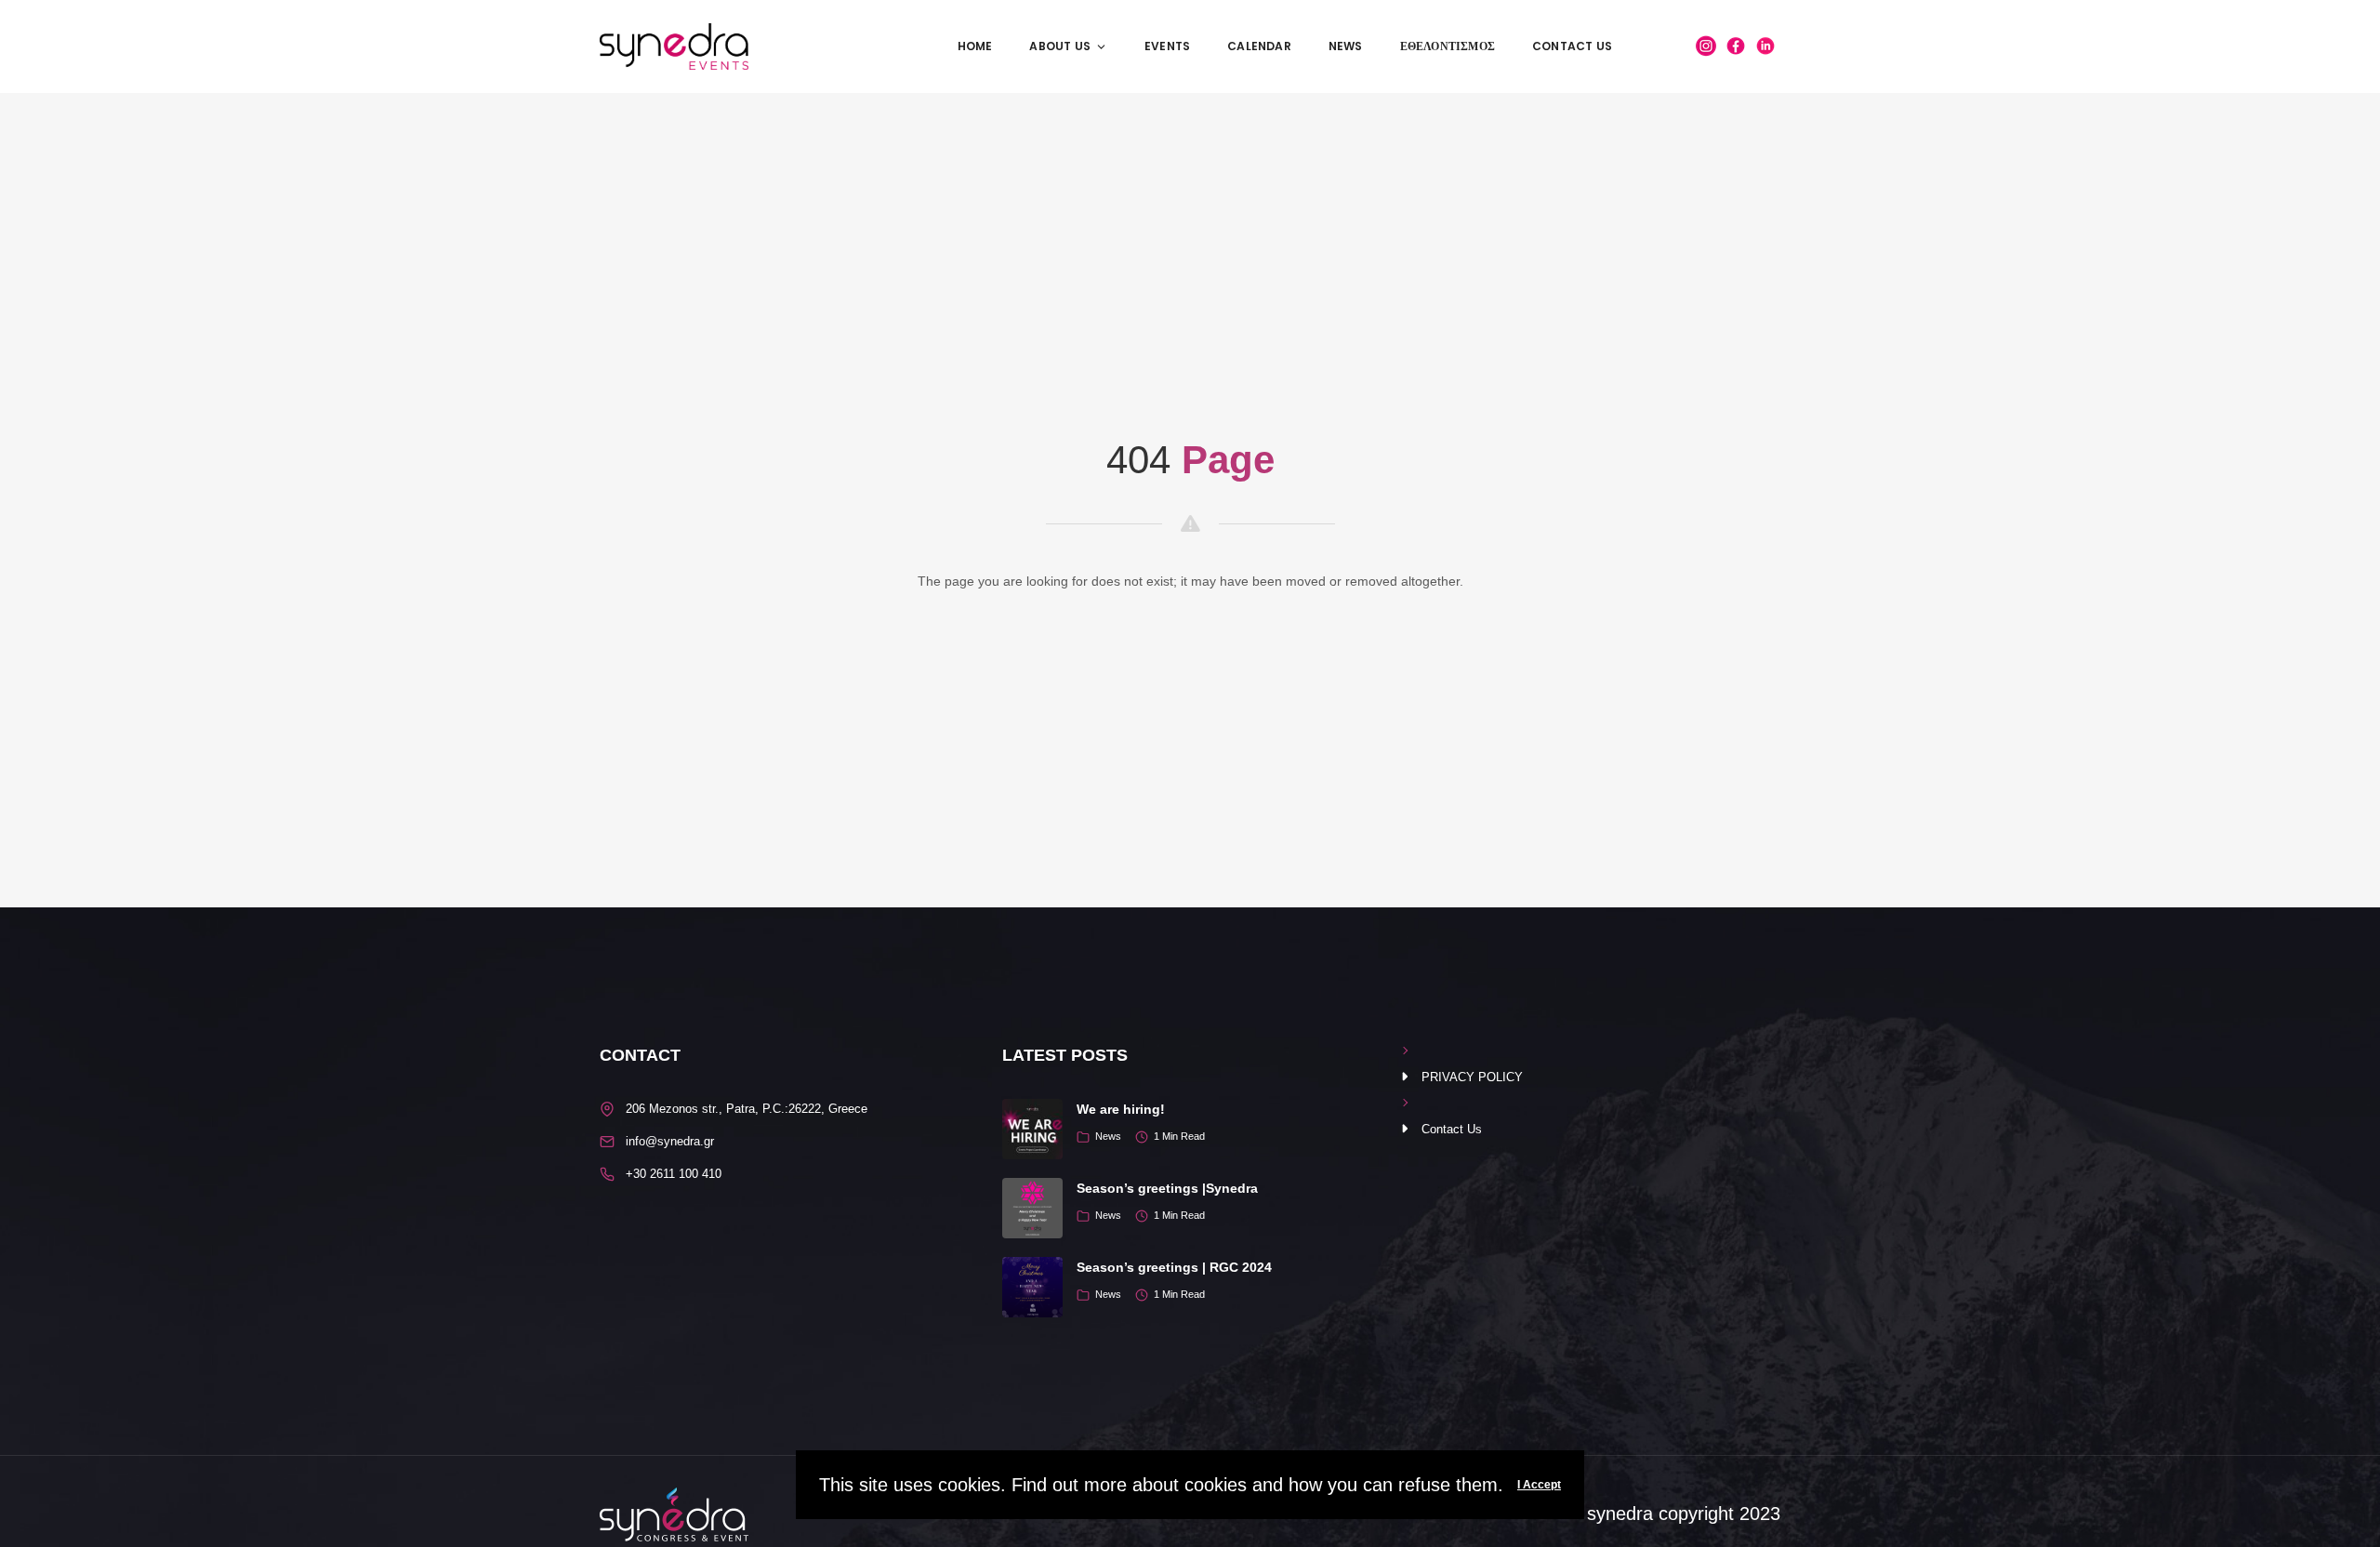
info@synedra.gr (670, 1141)
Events (1167, 46)
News (1346, 46)
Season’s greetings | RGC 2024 (1174, 1267)
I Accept (1539, 1485)
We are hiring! (1121, 1109)
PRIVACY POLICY (1472, 1077)
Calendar (1259, 46)
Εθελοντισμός (1448, 46)
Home (975, 46)
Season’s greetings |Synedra (1167, 1188)
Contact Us (1572, 46)
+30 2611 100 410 (674, 1174)
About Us (1060, 46)
